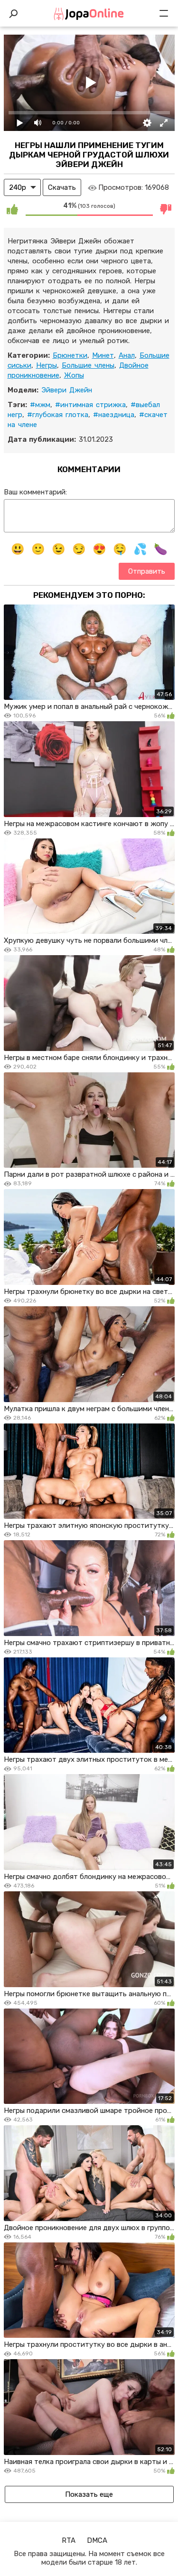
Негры (47, 365)
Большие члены (88, 365)
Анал (127, 355)
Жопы (74, 375)
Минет (103, 355)
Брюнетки (70, 355)
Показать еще (89, 2494)
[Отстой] (166, 209)
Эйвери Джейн (67, 390)
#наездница (114, 415)
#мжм (40, 405)
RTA (69, 2540)
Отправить (147, 571)
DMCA (97, 2540)
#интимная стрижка (90, 405)
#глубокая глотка (58, 415)
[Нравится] (12, 209)
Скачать (62, 187)
